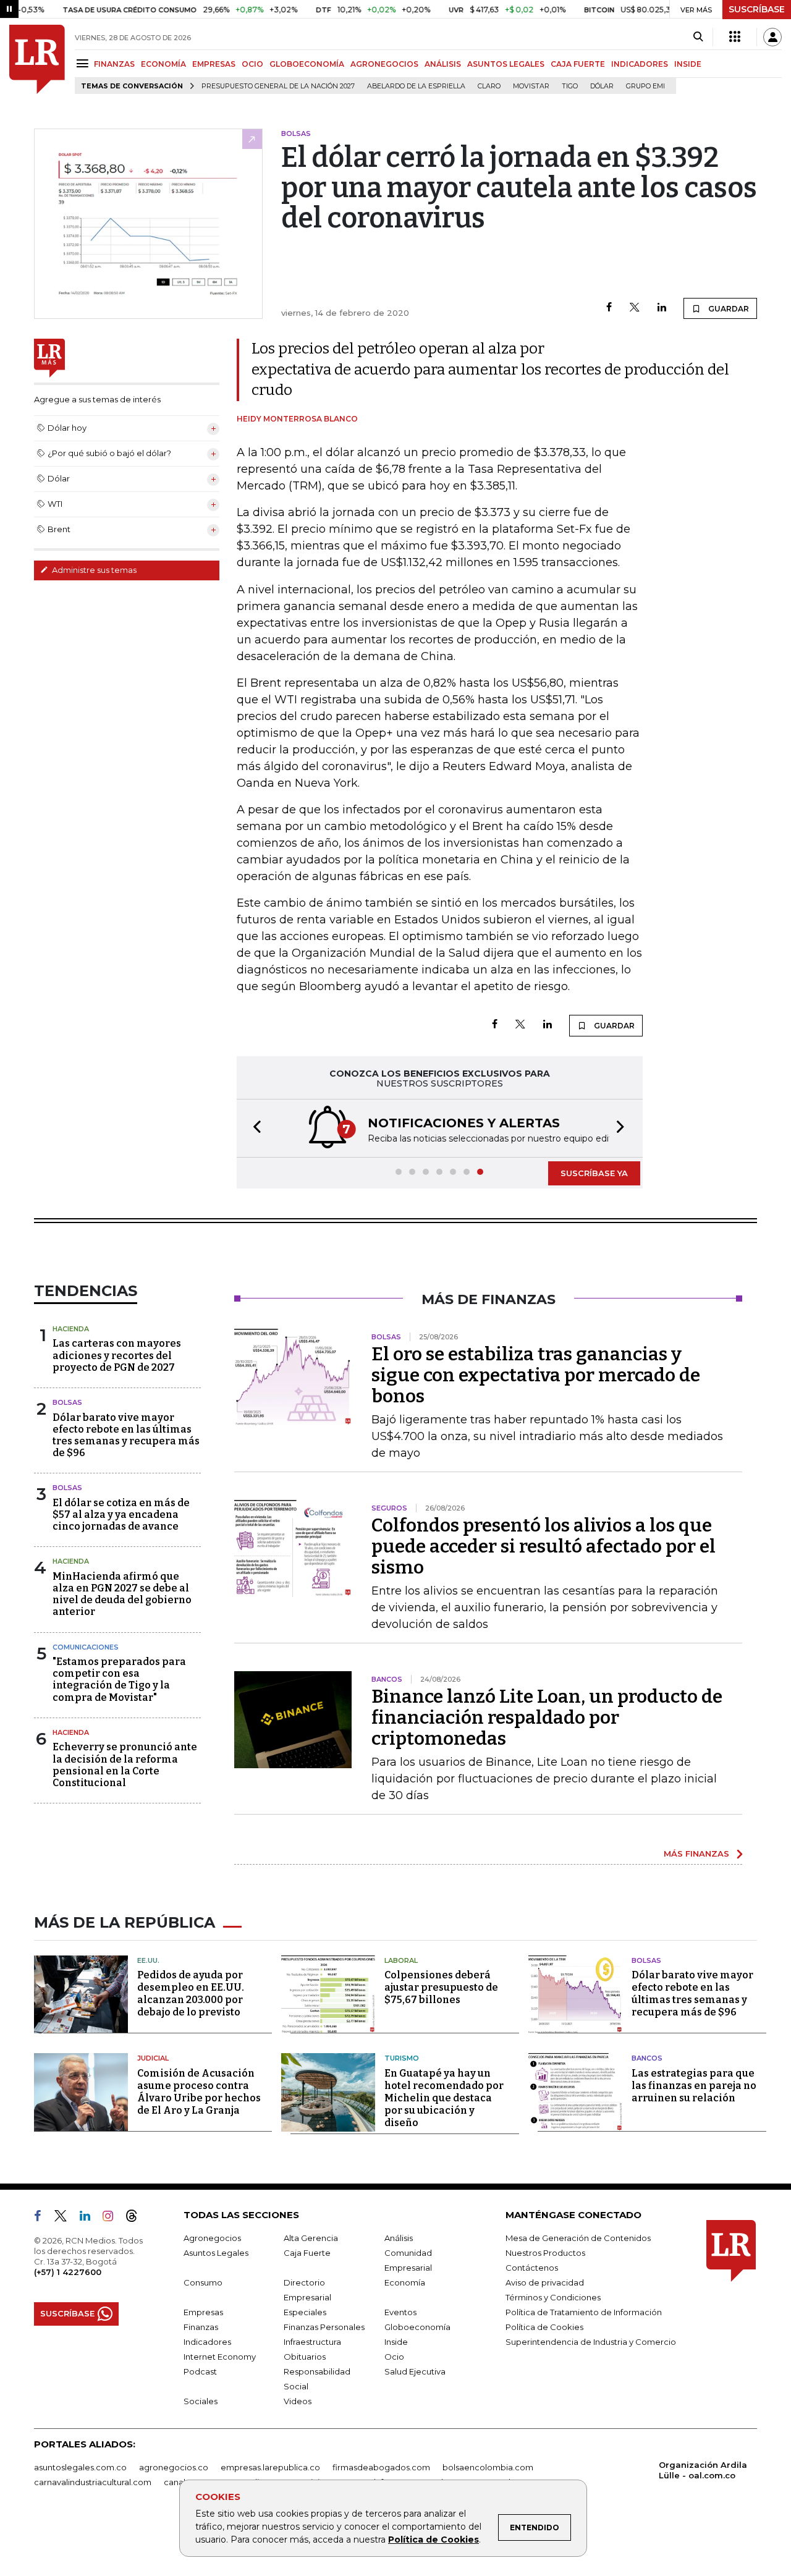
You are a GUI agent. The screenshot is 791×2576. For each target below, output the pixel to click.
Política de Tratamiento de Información (584, 2312)
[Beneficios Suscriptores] (735, 37)
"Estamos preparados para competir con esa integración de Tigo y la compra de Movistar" (119, 1680)
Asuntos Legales (216, 2253)
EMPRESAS (214, 64)
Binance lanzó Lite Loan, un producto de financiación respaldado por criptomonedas (547, 1718)
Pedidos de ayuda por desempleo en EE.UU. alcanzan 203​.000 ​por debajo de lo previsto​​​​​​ (191, 1993)
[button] (253, 1128)
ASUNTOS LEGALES (506, 64)
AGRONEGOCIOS (384, 64)
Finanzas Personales (324, 2327)
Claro (489, 86)
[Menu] (84, 63)
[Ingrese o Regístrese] (772, 37)
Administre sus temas (93, 570)
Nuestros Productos (545, 2253)
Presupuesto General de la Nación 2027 (278, 86)
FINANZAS (114, 64)
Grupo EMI (645, 86)
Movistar (531, 86)
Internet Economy (220, 2357)
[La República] (37, 59)
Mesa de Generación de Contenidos (578, 2238)
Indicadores (207, 2342)
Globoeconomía (417, 2327)
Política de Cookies (434, 2540)
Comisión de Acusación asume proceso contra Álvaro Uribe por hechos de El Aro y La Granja (199, 2092)
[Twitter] (635, 308)
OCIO (252, 64)
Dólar (602, 86)
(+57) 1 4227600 (68, 2272)
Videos (298, 2401)
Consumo (203, 2282)
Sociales (201, 2401)
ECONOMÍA (163, 64)
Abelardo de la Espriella (416, 86)
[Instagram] (113, 2218)
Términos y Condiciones (553, 2297)
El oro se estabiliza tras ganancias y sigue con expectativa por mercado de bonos (536, 1375)
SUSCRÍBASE (757, 9)
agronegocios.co (174, 2467)
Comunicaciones (86, 1647)
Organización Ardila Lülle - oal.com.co (703, 2470)
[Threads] (137, 2218)
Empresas (203, 2312)
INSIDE (688, 64)
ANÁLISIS (443, 64)
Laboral (401, 1960)
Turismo (402, 2058)
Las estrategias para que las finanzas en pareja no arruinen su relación (694, 2086)
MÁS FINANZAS (696, 1854)
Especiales (305, 2312)
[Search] (698, 37)
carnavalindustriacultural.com (93, 2482)
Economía (405, 2282)
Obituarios (305, 2357)
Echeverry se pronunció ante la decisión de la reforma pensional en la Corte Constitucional (125, 1765)
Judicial (153, 2058)
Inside (396, 2342)
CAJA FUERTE (578, 64)
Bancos (647, 2058)
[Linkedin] (662, 308)
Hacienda (71, 1329)
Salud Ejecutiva (415, 2371)
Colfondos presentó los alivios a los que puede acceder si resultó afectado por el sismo (544, 1546)
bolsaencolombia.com (488, 2467)
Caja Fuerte (307, 2253)
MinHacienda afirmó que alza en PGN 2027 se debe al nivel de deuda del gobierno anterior (122, 1594)
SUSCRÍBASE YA (594, 1173)
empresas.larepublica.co (270, 2467)
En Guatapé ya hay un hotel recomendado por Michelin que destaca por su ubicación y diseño (444, 2098)
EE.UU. (148, 1960)
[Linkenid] (90, 2218)
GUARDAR (728, 309)
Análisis (399, 2238)
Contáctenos (532, 2268)
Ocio (394, 2357)
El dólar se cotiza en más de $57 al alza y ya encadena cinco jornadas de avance (121, 1515)
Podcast (200, 2371)
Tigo (570, 86)
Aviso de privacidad (545, 2282)
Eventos (400, 2312)
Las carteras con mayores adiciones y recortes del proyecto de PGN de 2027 (117, 1355)
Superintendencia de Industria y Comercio (591, 2342)
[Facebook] (609, 308)
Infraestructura (312, 2342)
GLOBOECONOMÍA (307, 64)
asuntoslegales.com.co (80, 2467)
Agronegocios (212, 2238)
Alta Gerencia (311, 2238)
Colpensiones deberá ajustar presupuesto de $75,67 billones (441, 1987)
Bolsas (67, 1402)
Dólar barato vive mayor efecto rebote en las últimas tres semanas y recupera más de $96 (126, 1435)
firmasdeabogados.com (381, 2467)
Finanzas (201, 2327)
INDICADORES (640, 64)
